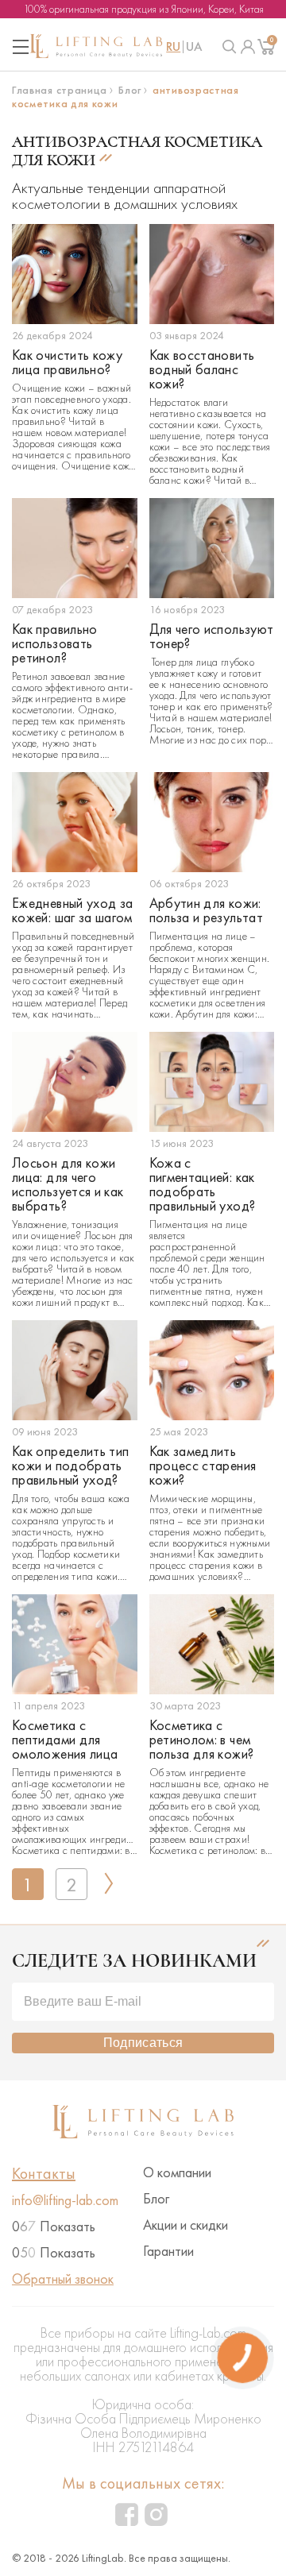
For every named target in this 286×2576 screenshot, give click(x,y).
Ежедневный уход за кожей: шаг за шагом (72, 910)
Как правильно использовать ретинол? (55, 643)
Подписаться (143, 2043)
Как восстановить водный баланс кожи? (202, 369)
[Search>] (230, 47)
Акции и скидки (186, 2225)
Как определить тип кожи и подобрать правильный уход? (70, 1466)
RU (173, 47)
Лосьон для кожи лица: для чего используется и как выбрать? (68, 1184)
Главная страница (60, 90)
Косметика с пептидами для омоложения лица (65, 1740)
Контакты (44, 2173)
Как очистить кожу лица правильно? (67, 362)
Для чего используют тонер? (212, 636)
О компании (177, 2172)
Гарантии (168, 2251)
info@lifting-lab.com (65, 2200)
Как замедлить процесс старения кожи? (203, 1466)
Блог (130, 90)
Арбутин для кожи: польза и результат (206, 910)
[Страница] (248, 47)
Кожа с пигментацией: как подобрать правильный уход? (203, 1184)
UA (194, 47)
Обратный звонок (63, 2279)
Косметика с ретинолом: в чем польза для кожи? (202, 1740)
